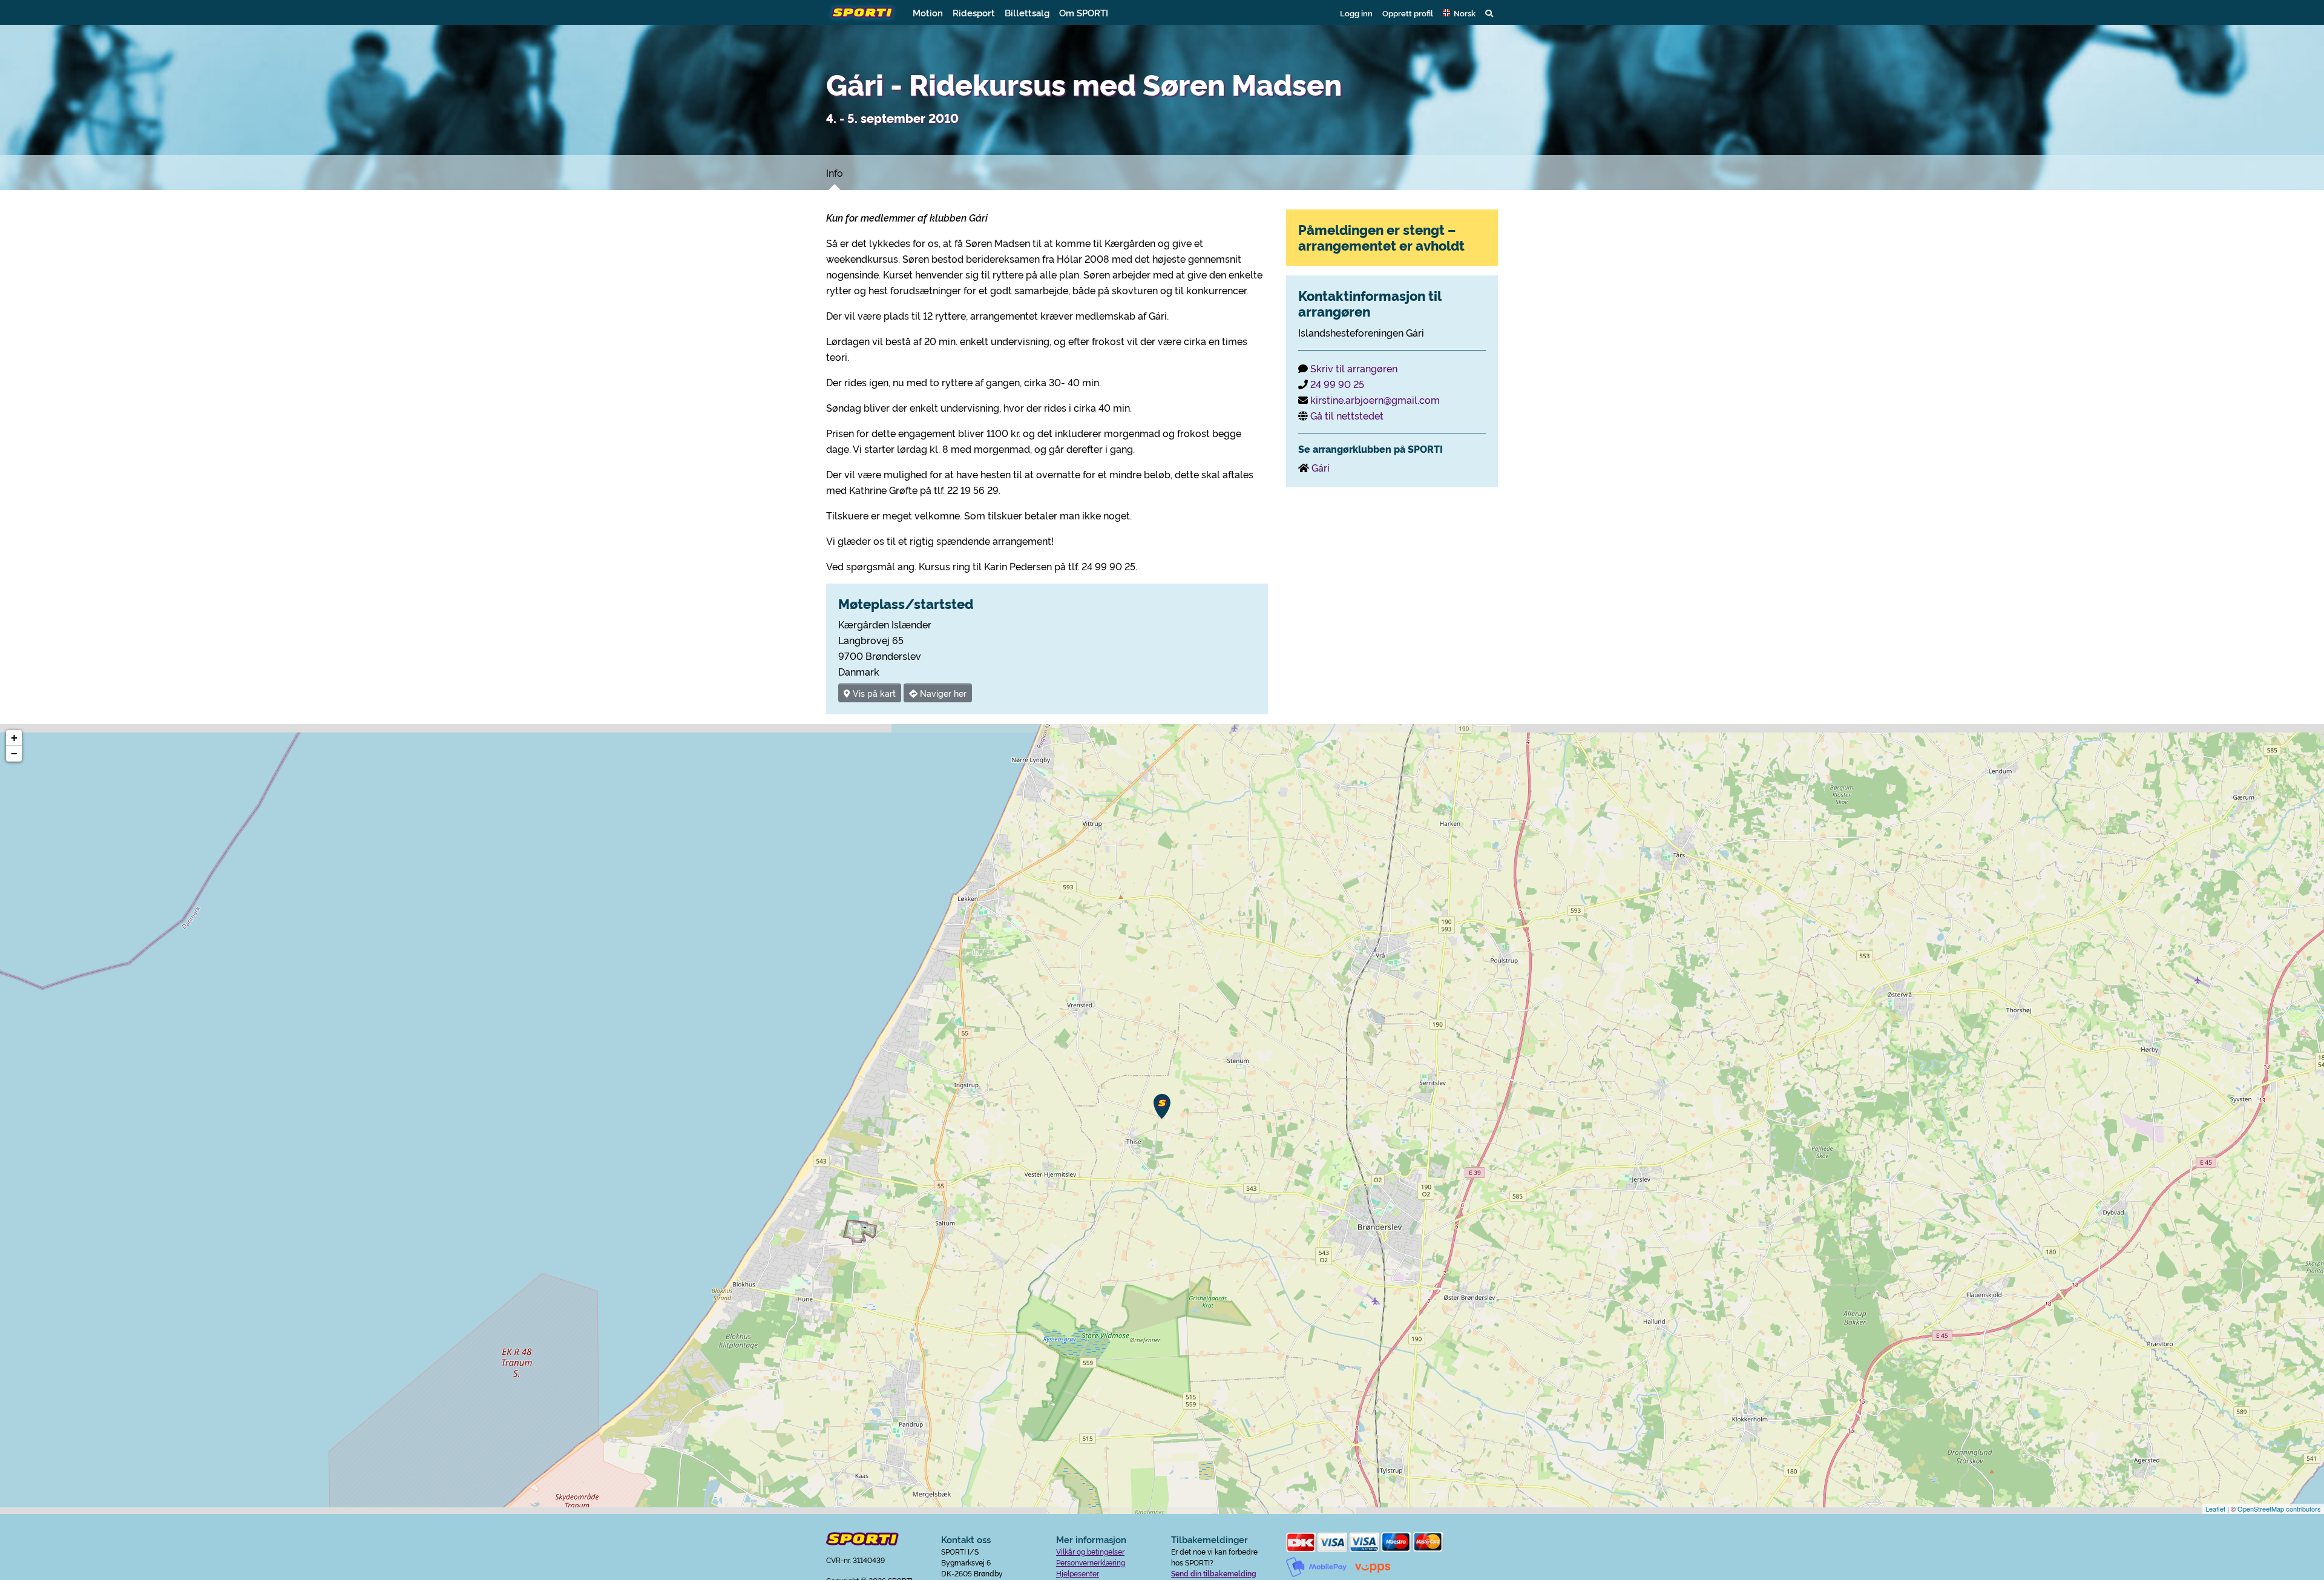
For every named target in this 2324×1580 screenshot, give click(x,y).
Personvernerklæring (1091, 1562)
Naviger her (942, 693)
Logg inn (1356, 13)
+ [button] (14, 738)
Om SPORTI (1084, 12)
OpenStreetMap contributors (2279, 1509)
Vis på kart (873, 693)
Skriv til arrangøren (1354, 368)
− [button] (14, 753)
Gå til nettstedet (1347, 415)
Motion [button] (928, 12)
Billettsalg (1027, 12)
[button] (1459, 13)
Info (835, 173)
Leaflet (2215, 1509)
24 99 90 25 (1337, 384)
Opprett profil (1408, 13)
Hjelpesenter (1078, 1573)
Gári (1321, 467)
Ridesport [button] (974, 12)
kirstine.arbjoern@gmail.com (1375, 400)
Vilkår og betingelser (1090, 1551)
